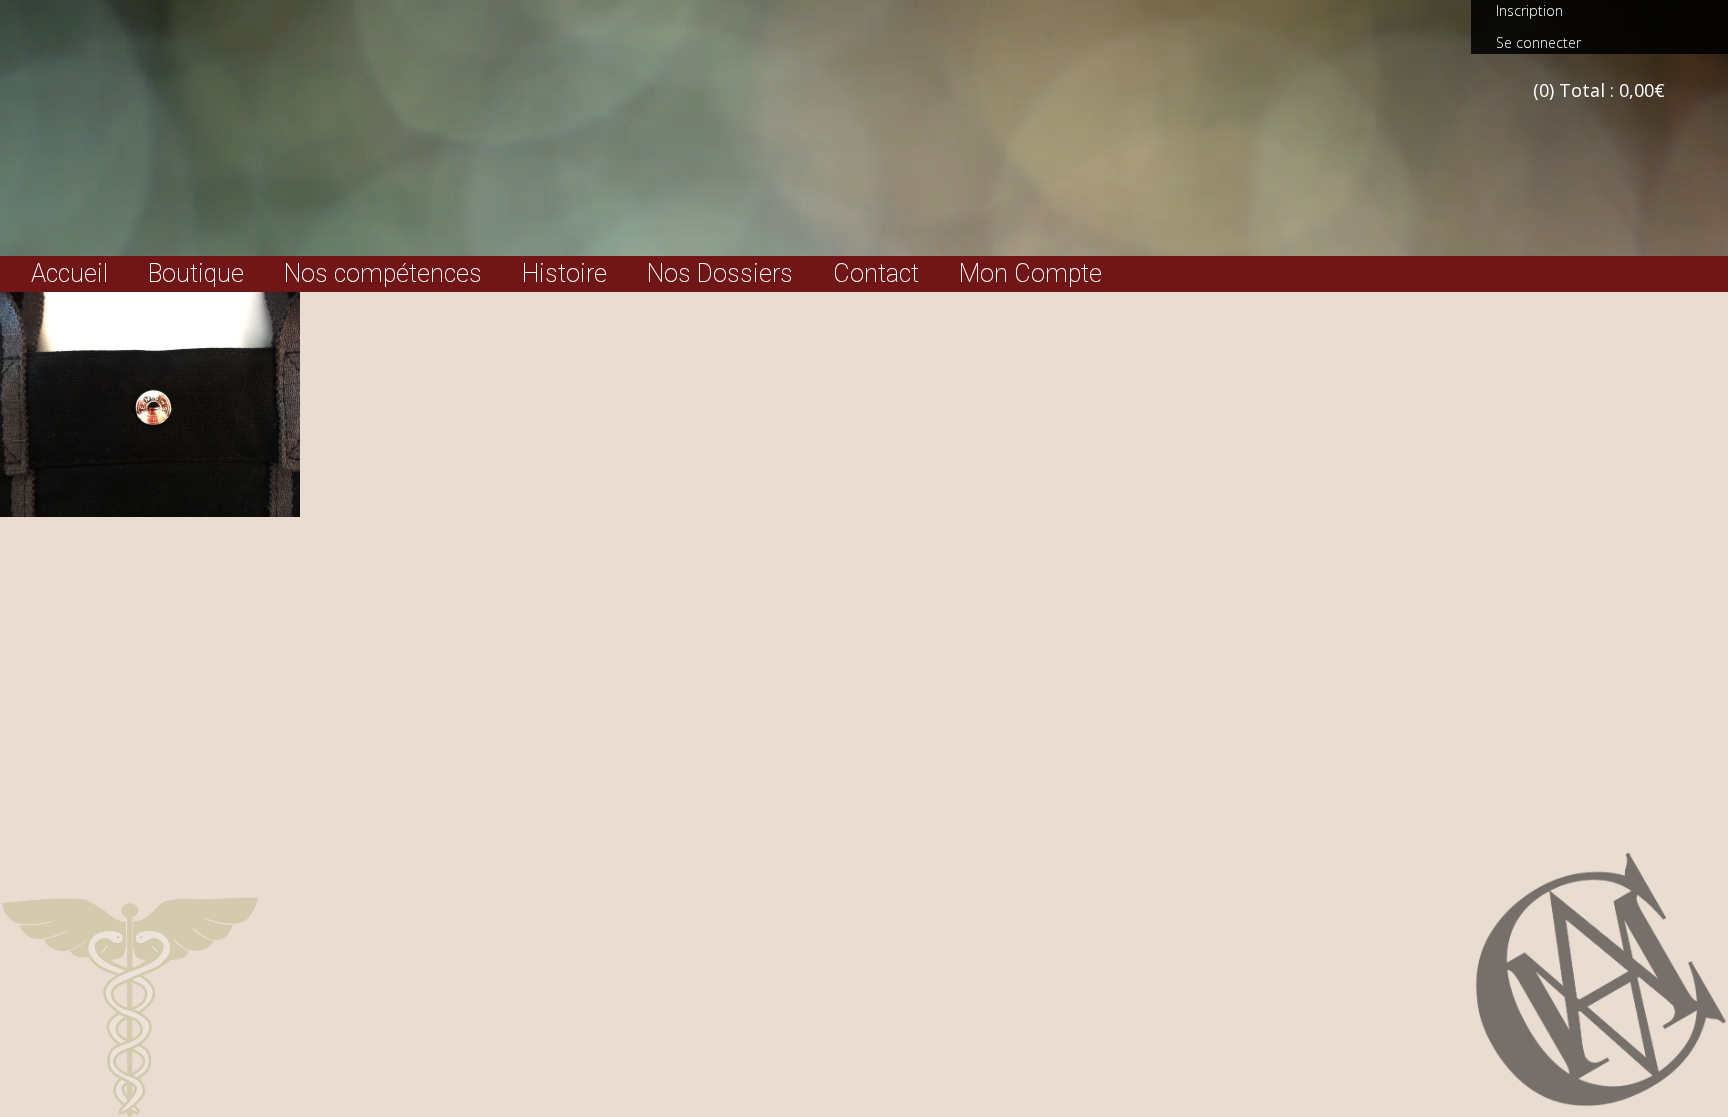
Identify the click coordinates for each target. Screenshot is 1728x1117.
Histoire (564, 274)
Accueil (69, 274)
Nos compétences (383, 274)
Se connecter (1538, 42)
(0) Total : (1599, 90)
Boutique (196, 274)
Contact (876, 274)
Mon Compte (1030, 274)
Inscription (1529, 10)
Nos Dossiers (720, 274)
